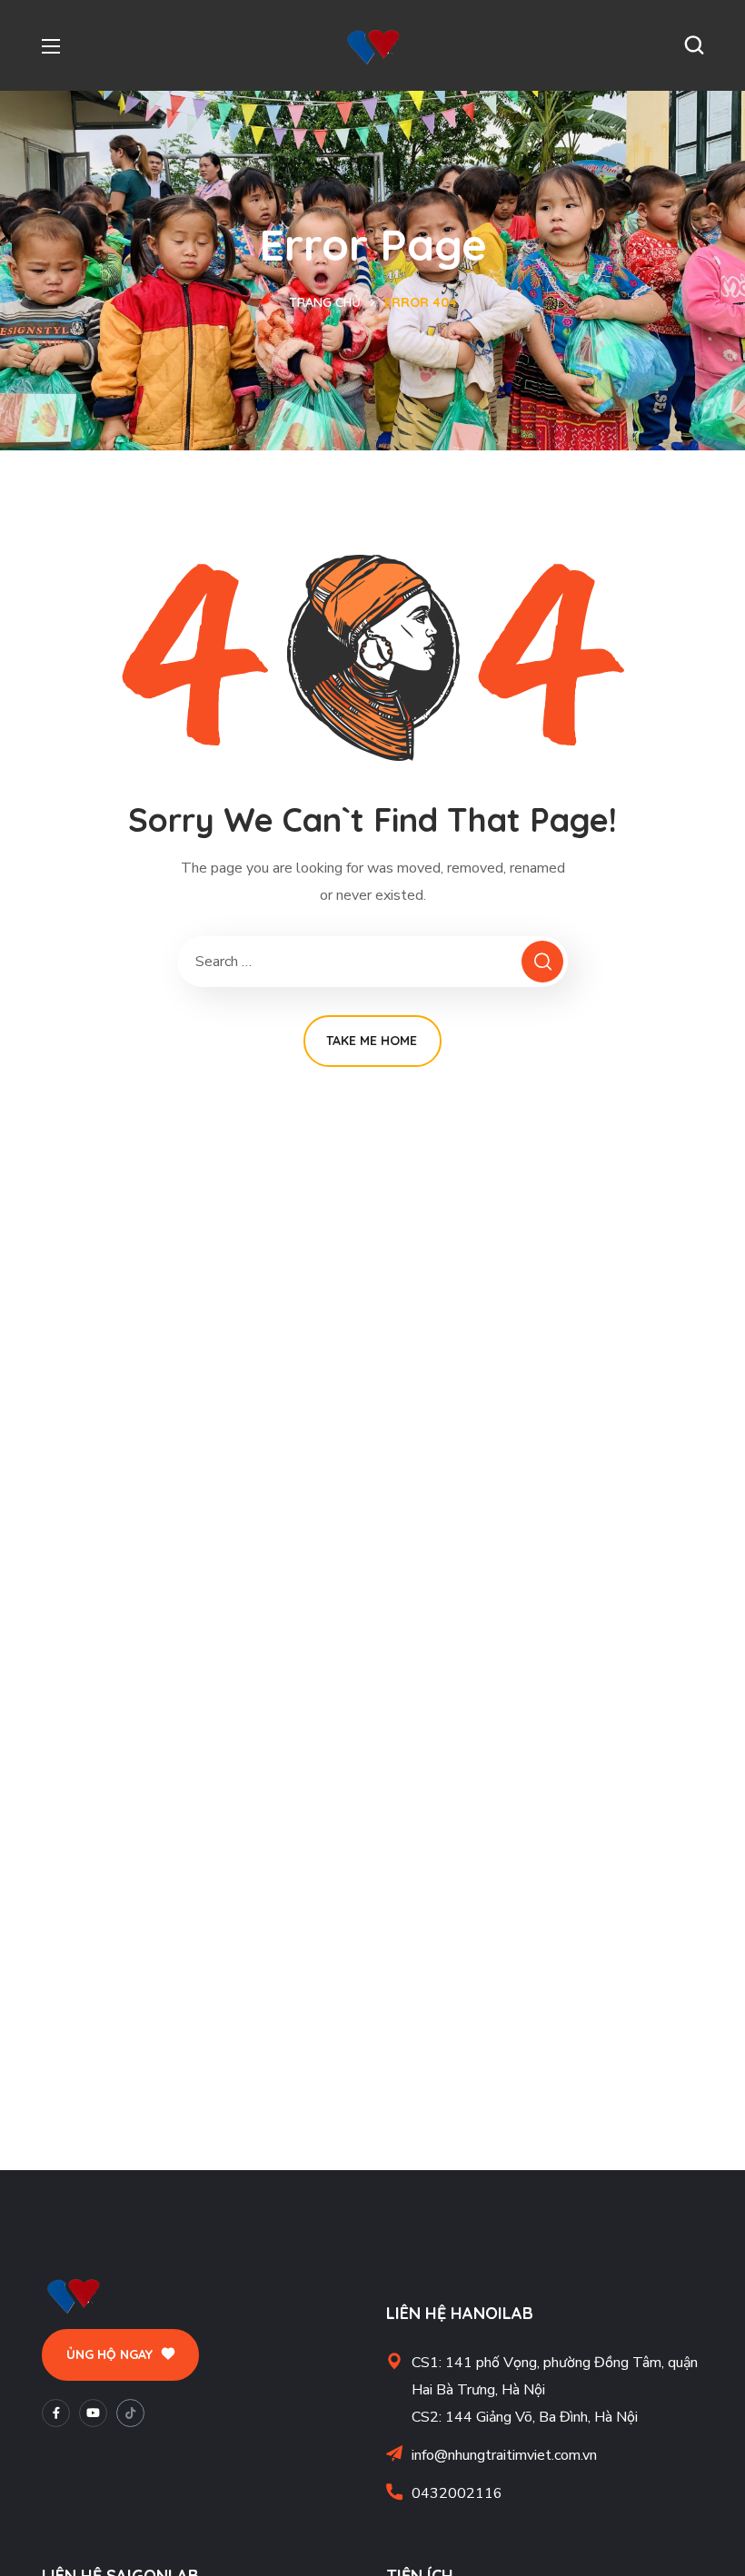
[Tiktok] (130, 2413)
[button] (694, 45)
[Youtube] (93, 2413)
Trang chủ (325, 302)
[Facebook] (56, 2413)
